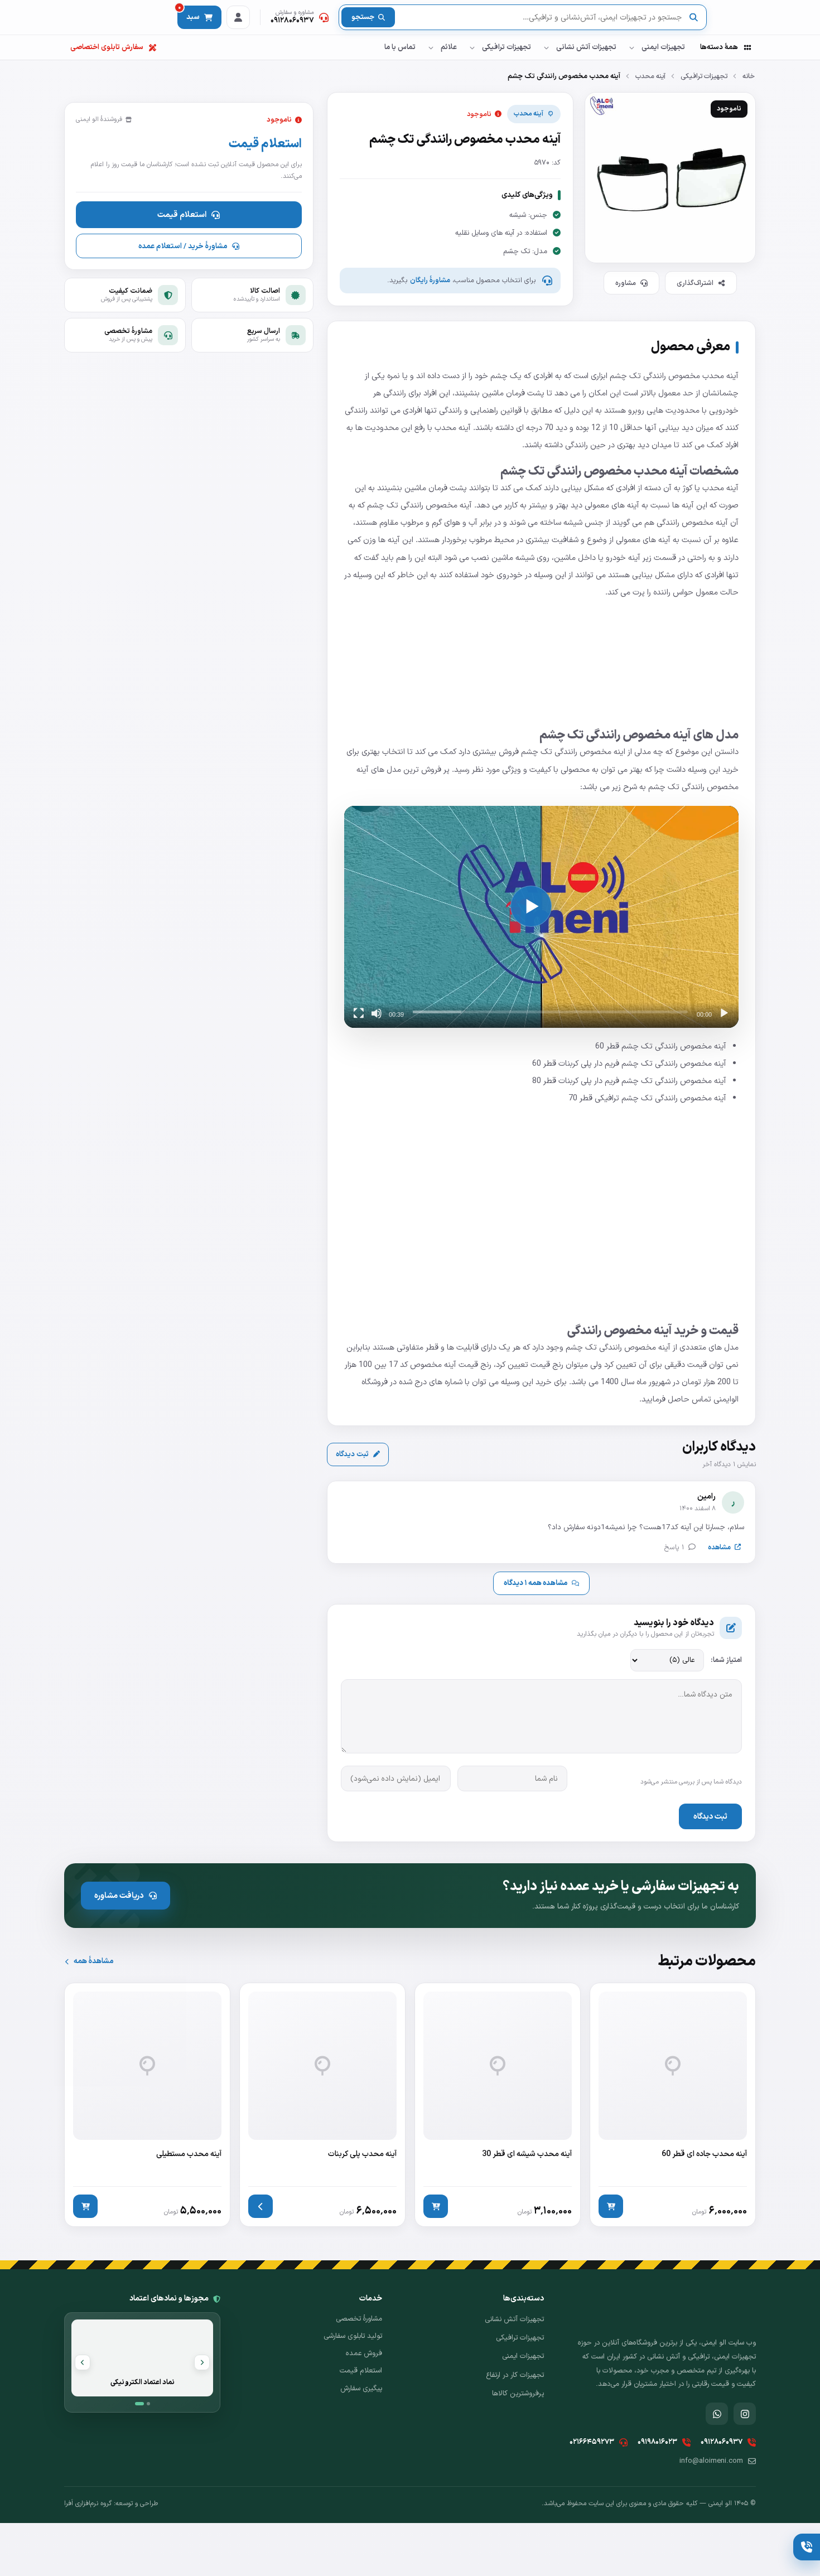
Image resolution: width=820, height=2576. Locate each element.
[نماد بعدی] (83, 2362)
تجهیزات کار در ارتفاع (515, 2375)
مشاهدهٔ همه (93, 1961)
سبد (189, 14)
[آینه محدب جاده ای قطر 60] (673, 2105)
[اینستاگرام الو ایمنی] (745, 2414)
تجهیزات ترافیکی (507, 47)
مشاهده (719, 1547)
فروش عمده (364, 2353)
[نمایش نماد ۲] (148, 2404)
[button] (531, 906)
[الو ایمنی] (736, 18)
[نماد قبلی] (202, 2362)
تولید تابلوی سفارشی (353, 2336)
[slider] (550, 1012)
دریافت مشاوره (119, 1896)
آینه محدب (650, 76)
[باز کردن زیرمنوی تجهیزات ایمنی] (631, 47)
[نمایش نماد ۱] (139, 2404)
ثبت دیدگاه (352, 1454)
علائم (449, 47)
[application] (541, 917)
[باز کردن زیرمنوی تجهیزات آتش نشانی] (546, 47)
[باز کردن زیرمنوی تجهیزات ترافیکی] (472, 47)
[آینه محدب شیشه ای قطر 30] (498, 2105)
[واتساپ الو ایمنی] (717, 2414)
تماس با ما (400, 47)
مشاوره (626, 283)
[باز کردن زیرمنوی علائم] (431, 47)
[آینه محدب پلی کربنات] (322, 2105)
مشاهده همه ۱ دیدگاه (536, 1583)
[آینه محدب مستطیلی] (147, 2105)
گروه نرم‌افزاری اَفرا (88, 2503)
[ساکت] (377, 1013)
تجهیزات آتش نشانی (586, 47)
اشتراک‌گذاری (695, 283)
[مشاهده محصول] (261, 2206)
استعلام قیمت (182, 215)
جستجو (363, 17)
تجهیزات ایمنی (663, 47)
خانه (749, 76)
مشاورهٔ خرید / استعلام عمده (183, 246)
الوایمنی (726, 1399)
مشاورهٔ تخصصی (359, 2319)
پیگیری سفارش (361, 2389)
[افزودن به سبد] (611, 2206)
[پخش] (724, 1013)
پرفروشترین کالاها (518, 2394)
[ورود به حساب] (238, 17)
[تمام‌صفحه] (359, 1013)
